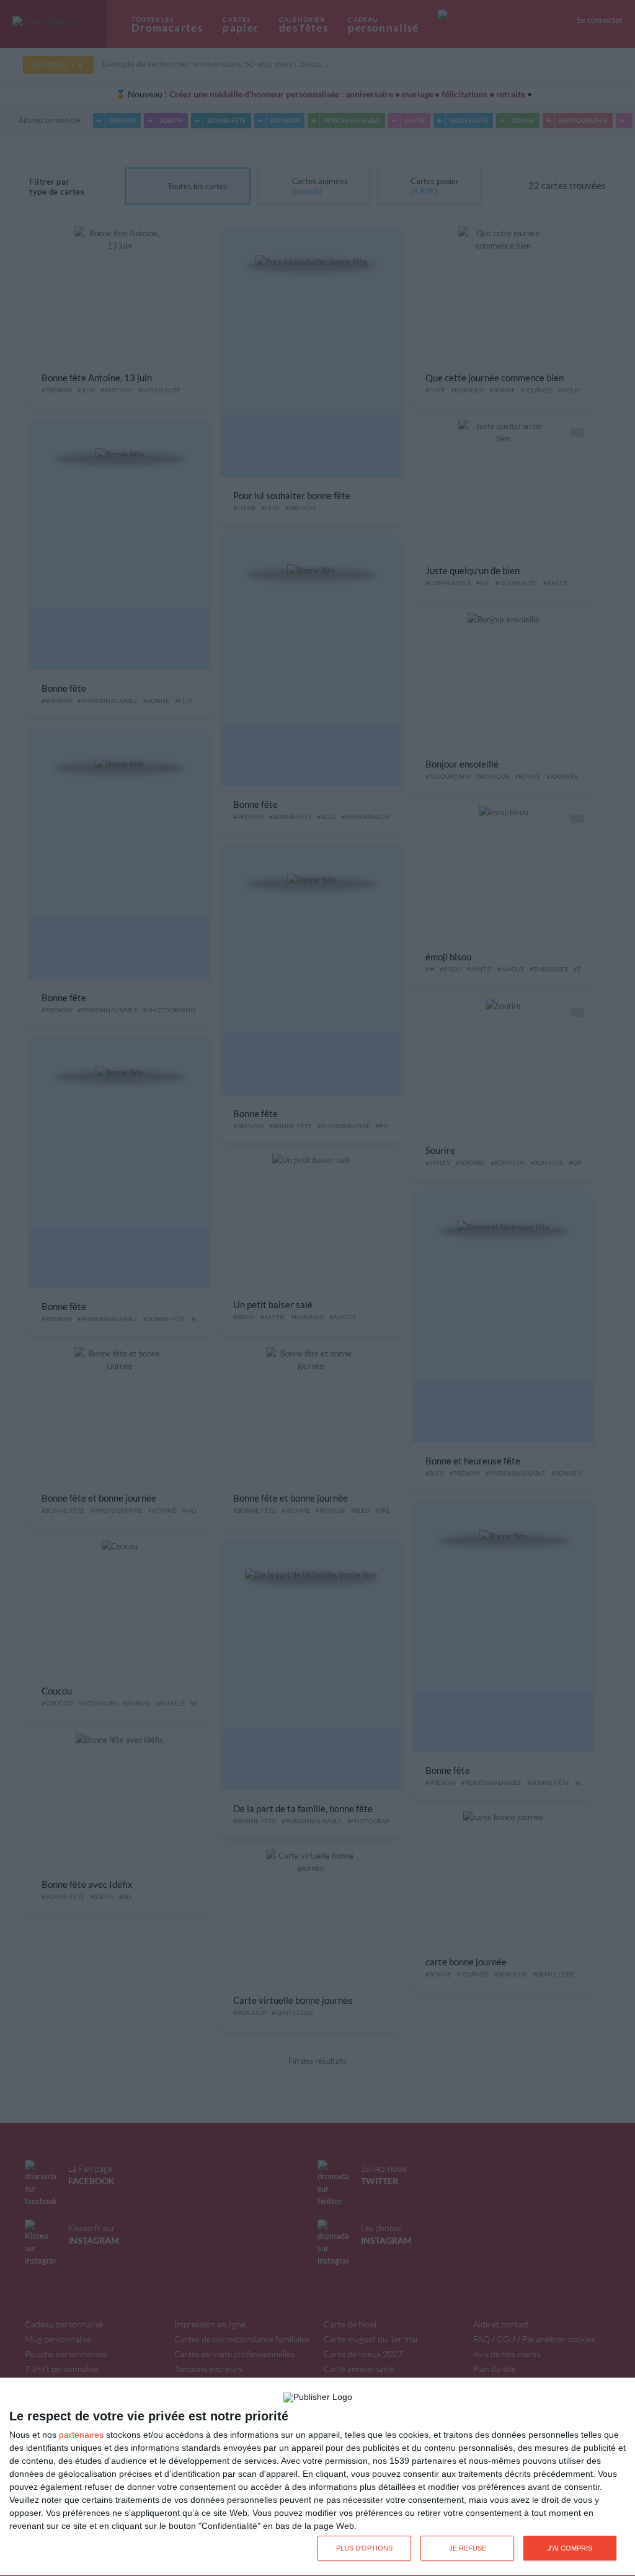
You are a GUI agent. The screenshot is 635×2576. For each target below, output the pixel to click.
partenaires (81, 2435)
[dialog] (317, 2477)
